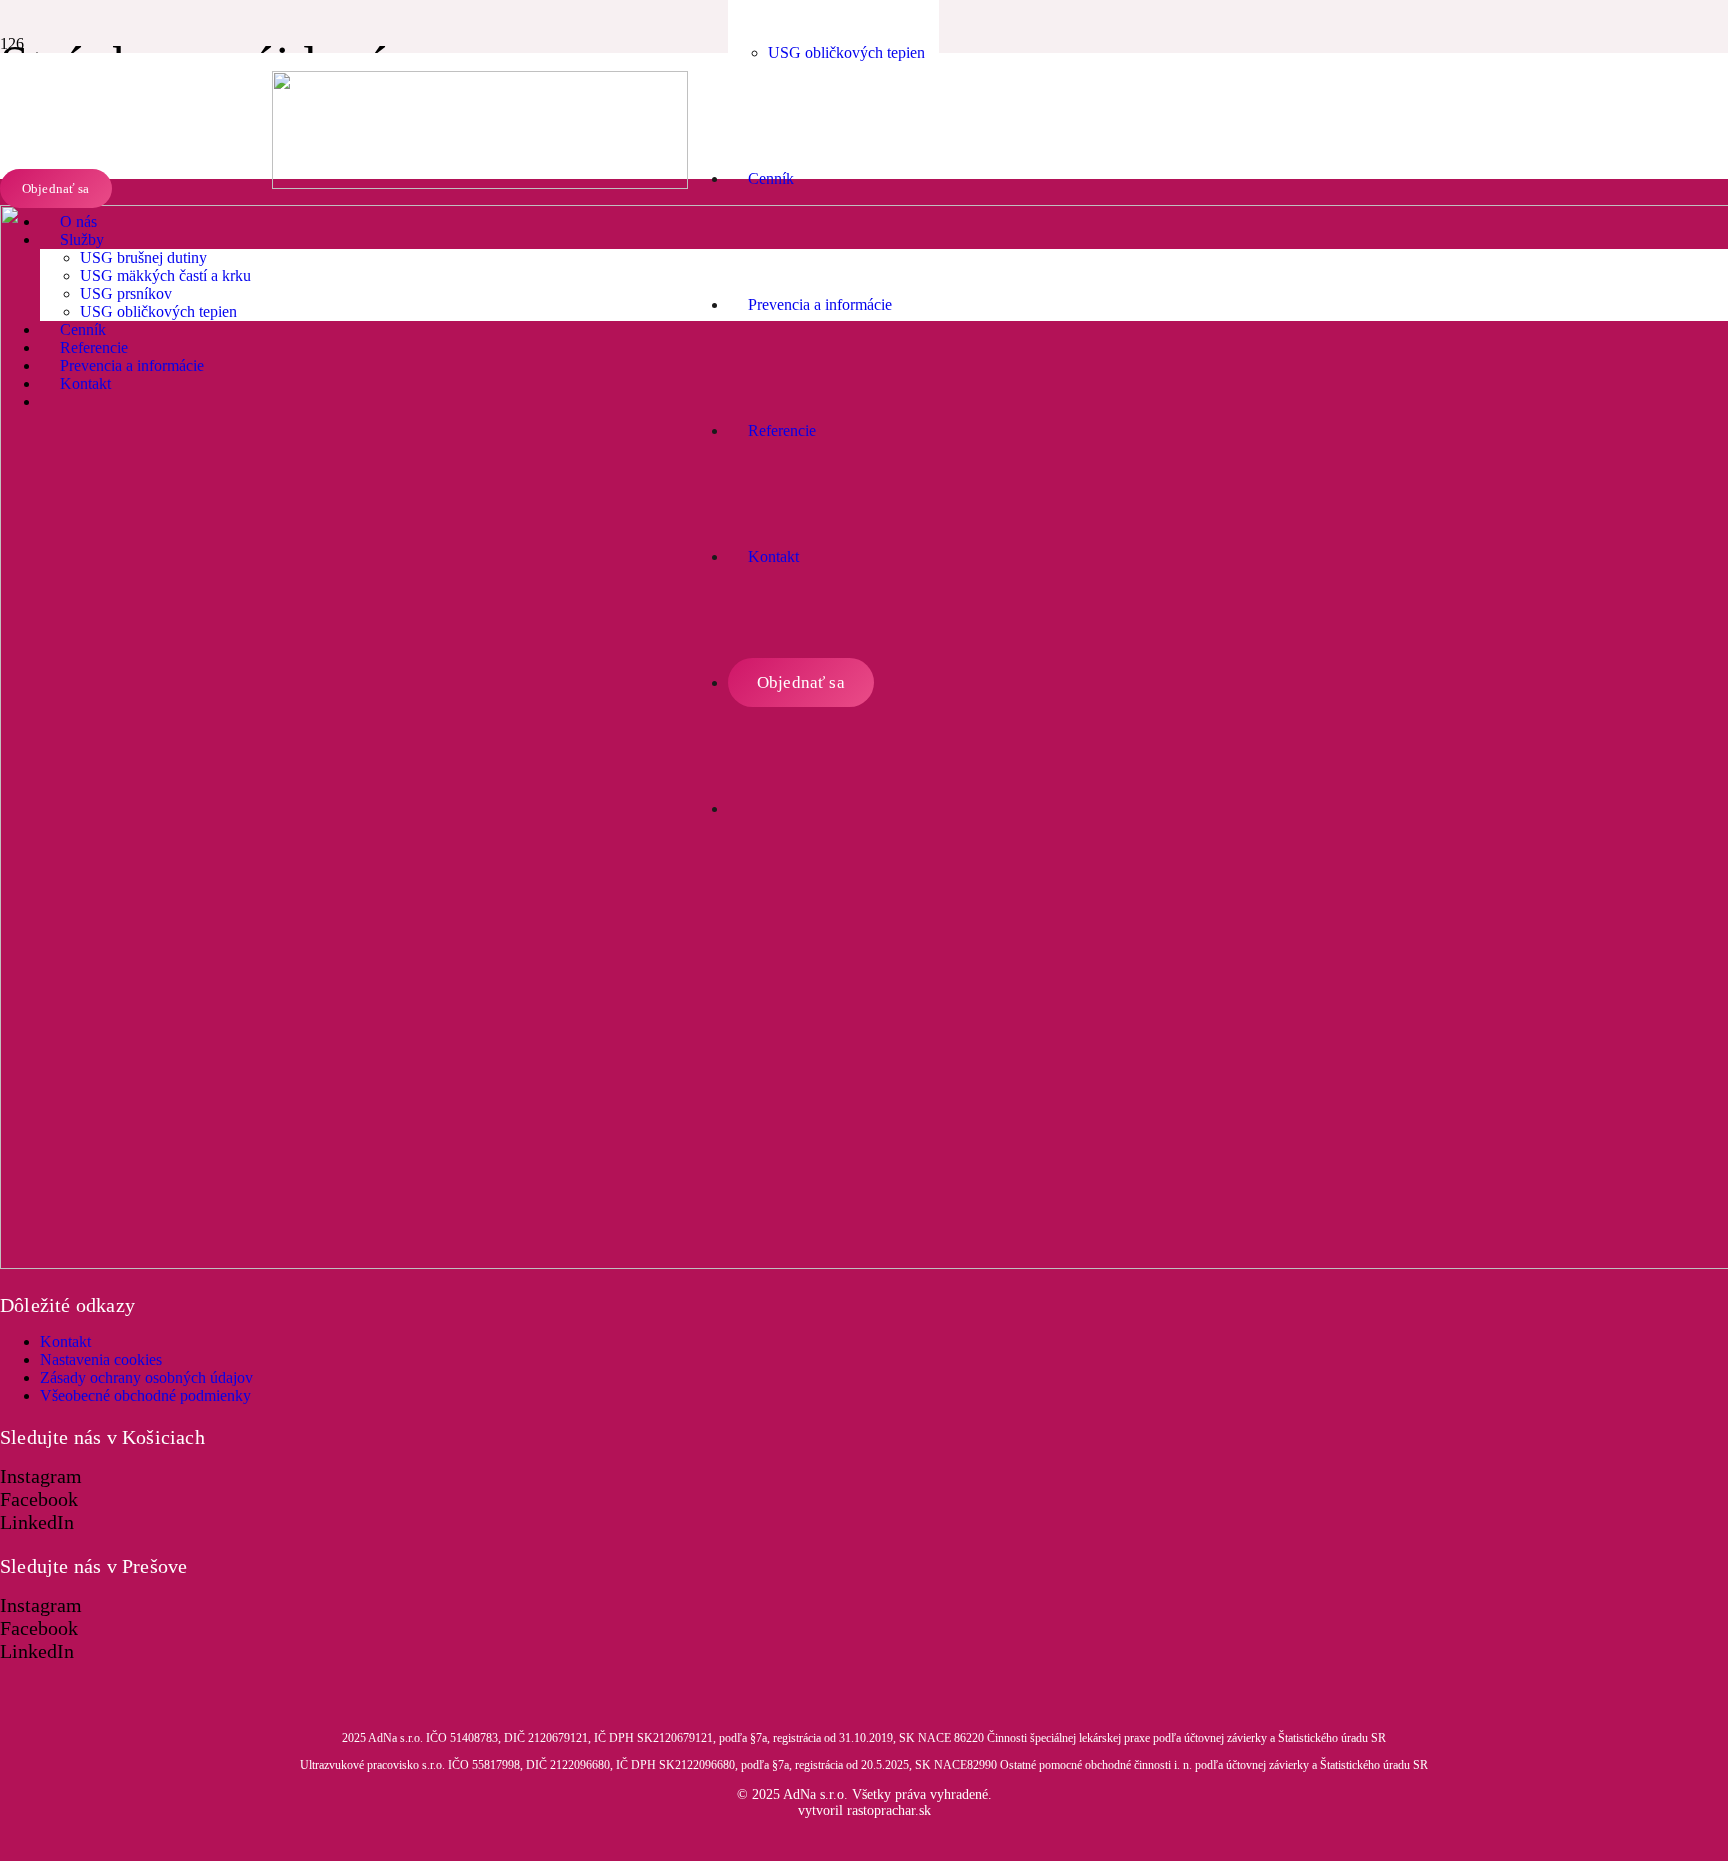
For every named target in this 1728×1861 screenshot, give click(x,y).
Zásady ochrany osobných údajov (146, 1377)
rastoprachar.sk (887, 1810)
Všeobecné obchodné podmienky (145, 1395)
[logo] (480, 183)
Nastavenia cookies (101, 1359)
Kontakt (65, 1341)
